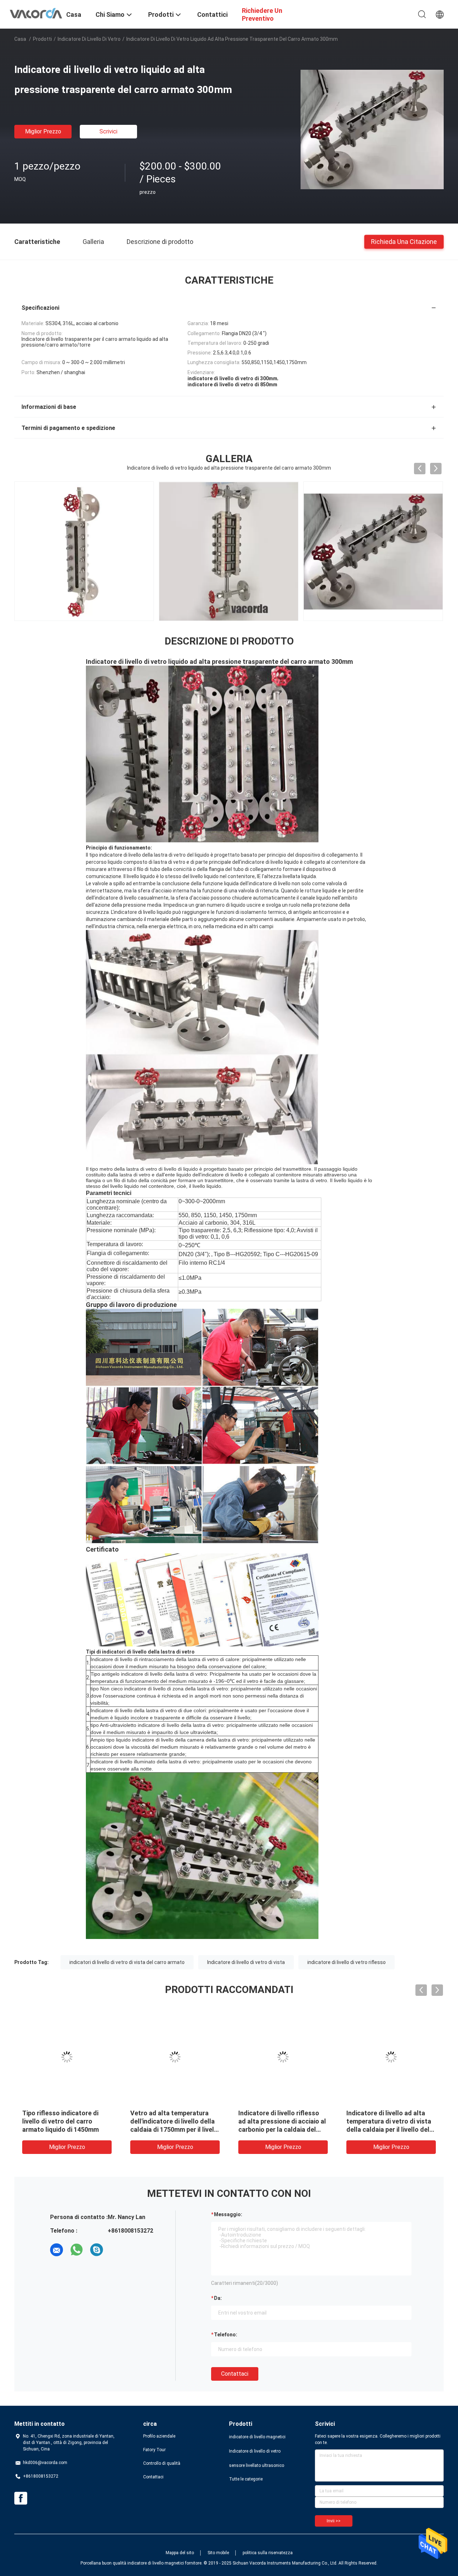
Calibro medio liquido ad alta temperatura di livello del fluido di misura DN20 (389, 2121)
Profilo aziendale (159, 2436)
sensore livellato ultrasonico (257, 2465)
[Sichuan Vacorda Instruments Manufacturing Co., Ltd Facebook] (21, 2498)
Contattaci (235, 2374)
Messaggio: (228, 2214)
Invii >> (334, 2521)
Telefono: (226, 2335)
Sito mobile (218, 2553)
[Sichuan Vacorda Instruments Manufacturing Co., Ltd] (36, 13)
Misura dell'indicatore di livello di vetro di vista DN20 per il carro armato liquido (279, 2121)
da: (218, 2298)
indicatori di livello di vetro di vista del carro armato (127, 1962)
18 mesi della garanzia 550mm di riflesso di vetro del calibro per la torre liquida (175, 2121)
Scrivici (108, 131)
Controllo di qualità (162, 2463)
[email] (57, 2250)
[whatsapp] (77, 2250)
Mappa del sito (180, 2553)
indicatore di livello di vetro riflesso (347, 1962)
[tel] (117, 2250)
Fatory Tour (154, 2450)
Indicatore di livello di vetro (89, 39)
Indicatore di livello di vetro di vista (246, 1962)
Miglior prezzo (43, 131)
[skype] (97, 2250)
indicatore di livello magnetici (257, 2437)
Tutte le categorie (246, 2479)
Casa (20, 39)
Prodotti (42, 39)
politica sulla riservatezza (268, 2553)
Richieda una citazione (404, 241)
